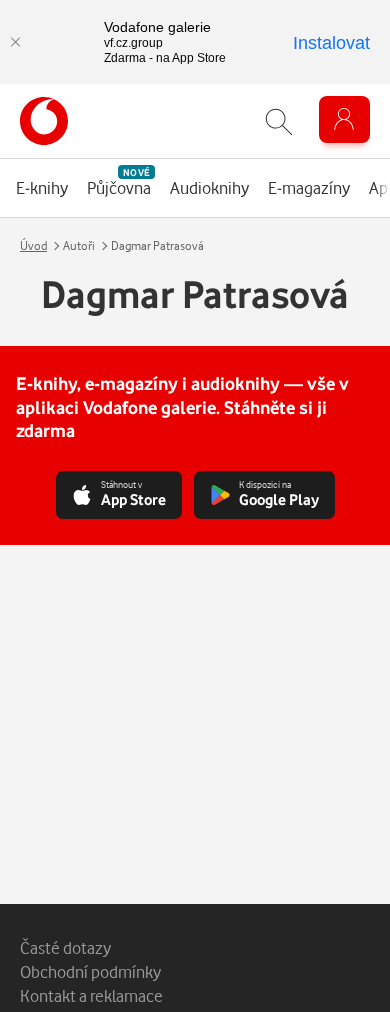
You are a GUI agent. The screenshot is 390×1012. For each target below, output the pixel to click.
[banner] (44, 121)
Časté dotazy (65, 947)
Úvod (33, 245)
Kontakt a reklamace (91, 995)
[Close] (15, 42)
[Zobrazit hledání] (279, 121)
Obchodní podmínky (90, 971)
